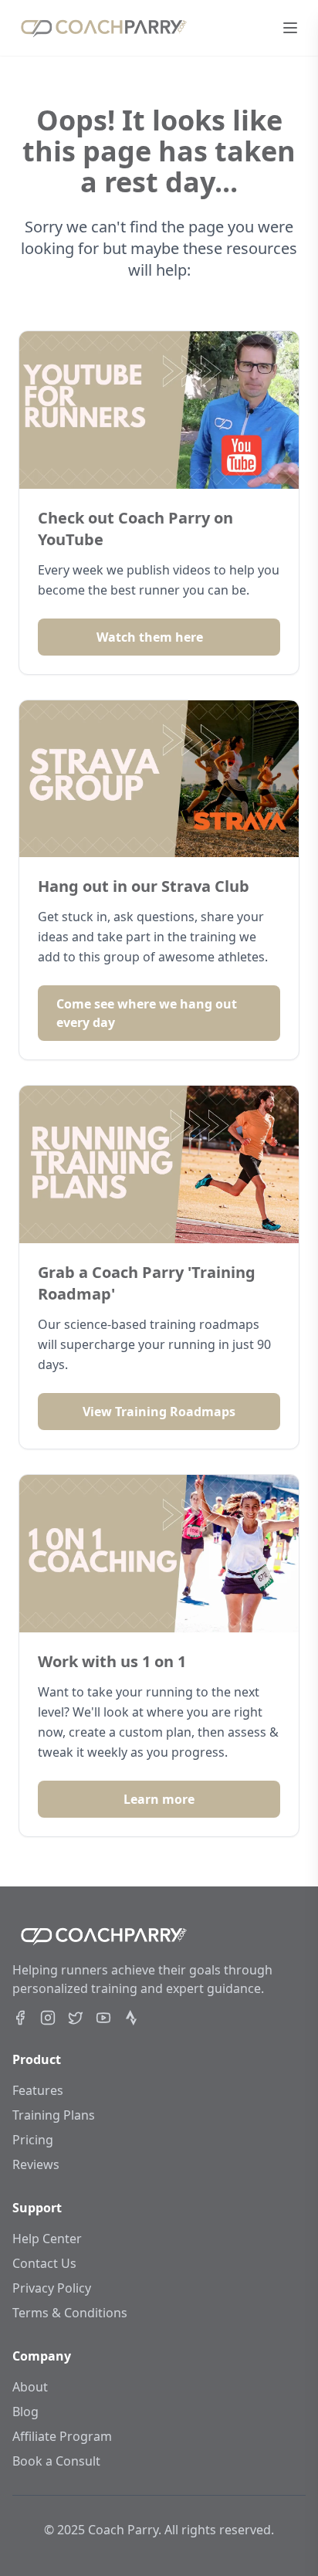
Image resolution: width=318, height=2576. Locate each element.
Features (38, 2090)
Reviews (36, 2164)
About (30, 2387)
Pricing (33, 2140)
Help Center (47, 2239)
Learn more (159, 1799)
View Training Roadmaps (159, 1412)
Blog (25, 2412)
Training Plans (54, 2115)
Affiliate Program (62, 2436)
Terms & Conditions (70, 2313)
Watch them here (150, 637)
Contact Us (44, 2263)
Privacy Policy (52, 2288)
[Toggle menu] (290, 28)
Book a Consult (56, 2461)
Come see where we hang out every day (147, 1013)
